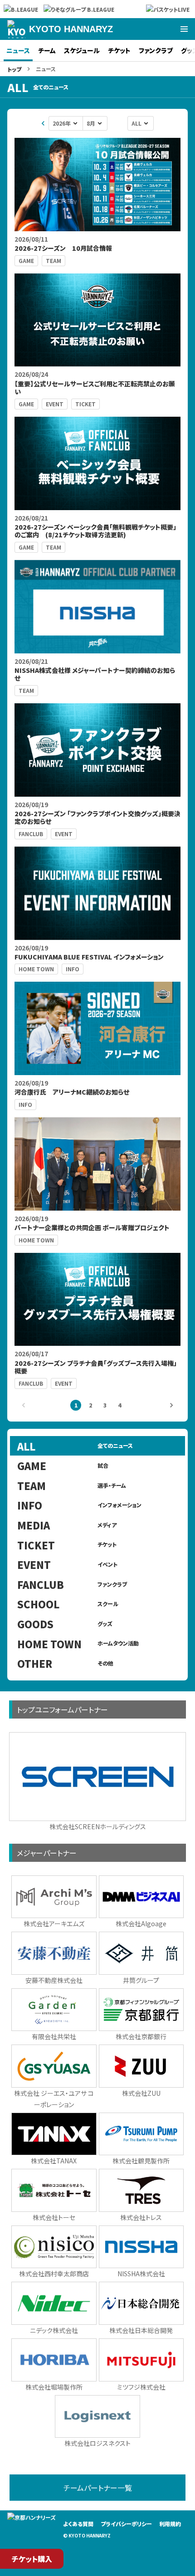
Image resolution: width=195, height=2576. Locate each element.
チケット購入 (32, 2559)
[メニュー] (184, 29)
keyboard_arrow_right (171, 1405)
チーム (47, 50)
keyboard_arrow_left (43, 123)
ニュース (18, 50)
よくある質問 (78, 2524)
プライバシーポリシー (126, 2524)
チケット (119, 50)
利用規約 (170, 2524)
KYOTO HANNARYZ (71, 29)
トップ (14, 69)
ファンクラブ (156, 50)
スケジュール (82, 50)
